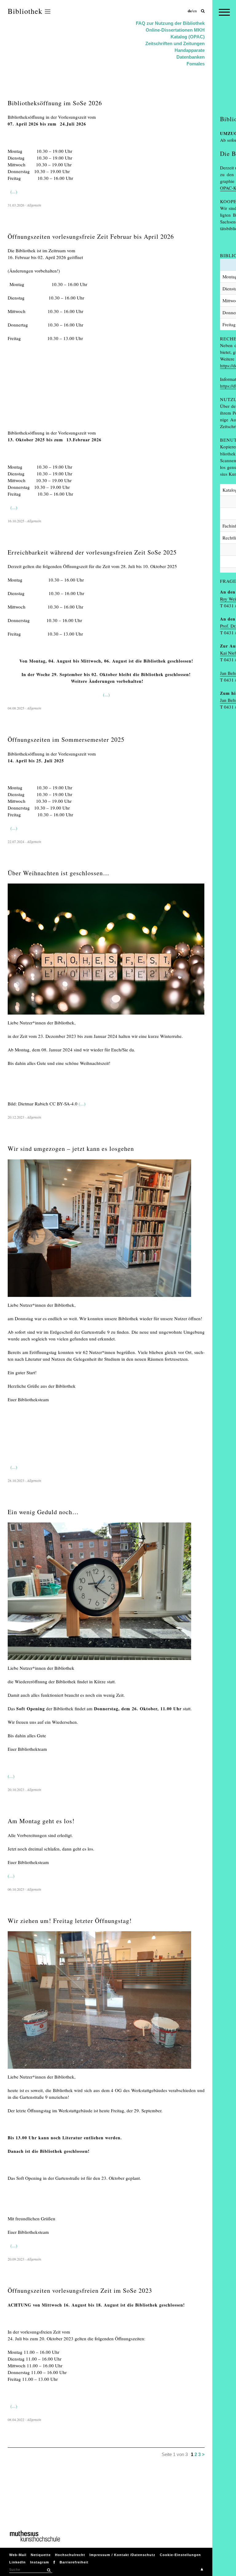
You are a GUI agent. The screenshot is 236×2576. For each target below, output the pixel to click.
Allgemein (34, 205)
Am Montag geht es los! (41, 1821)
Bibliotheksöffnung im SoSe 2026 (55, 103)
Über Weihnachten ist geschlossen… (59, 873)
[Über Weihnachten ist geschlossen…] (106, 1016)
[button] (49, 2570)
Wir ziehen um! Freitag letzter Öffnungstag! (70, 1921)
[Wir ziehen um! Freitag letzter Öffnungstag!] (99, 2070)
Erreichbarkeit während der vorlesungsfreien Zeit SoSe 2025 (92, 552)
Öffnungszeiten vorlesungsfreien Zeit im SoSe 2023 (80, 2290)
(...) (14, 191)
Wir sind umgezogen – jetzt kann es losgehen (71, 1149)
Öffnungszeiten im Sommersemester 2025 (66, 739)
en (195, 11)
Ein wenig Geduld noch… (43, 1512)
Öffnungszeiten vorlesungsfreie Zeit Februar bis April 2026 (91, 236)
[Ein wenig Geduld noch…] (99, 1661)
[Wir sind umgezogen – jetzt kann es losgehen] (99, 1298)
